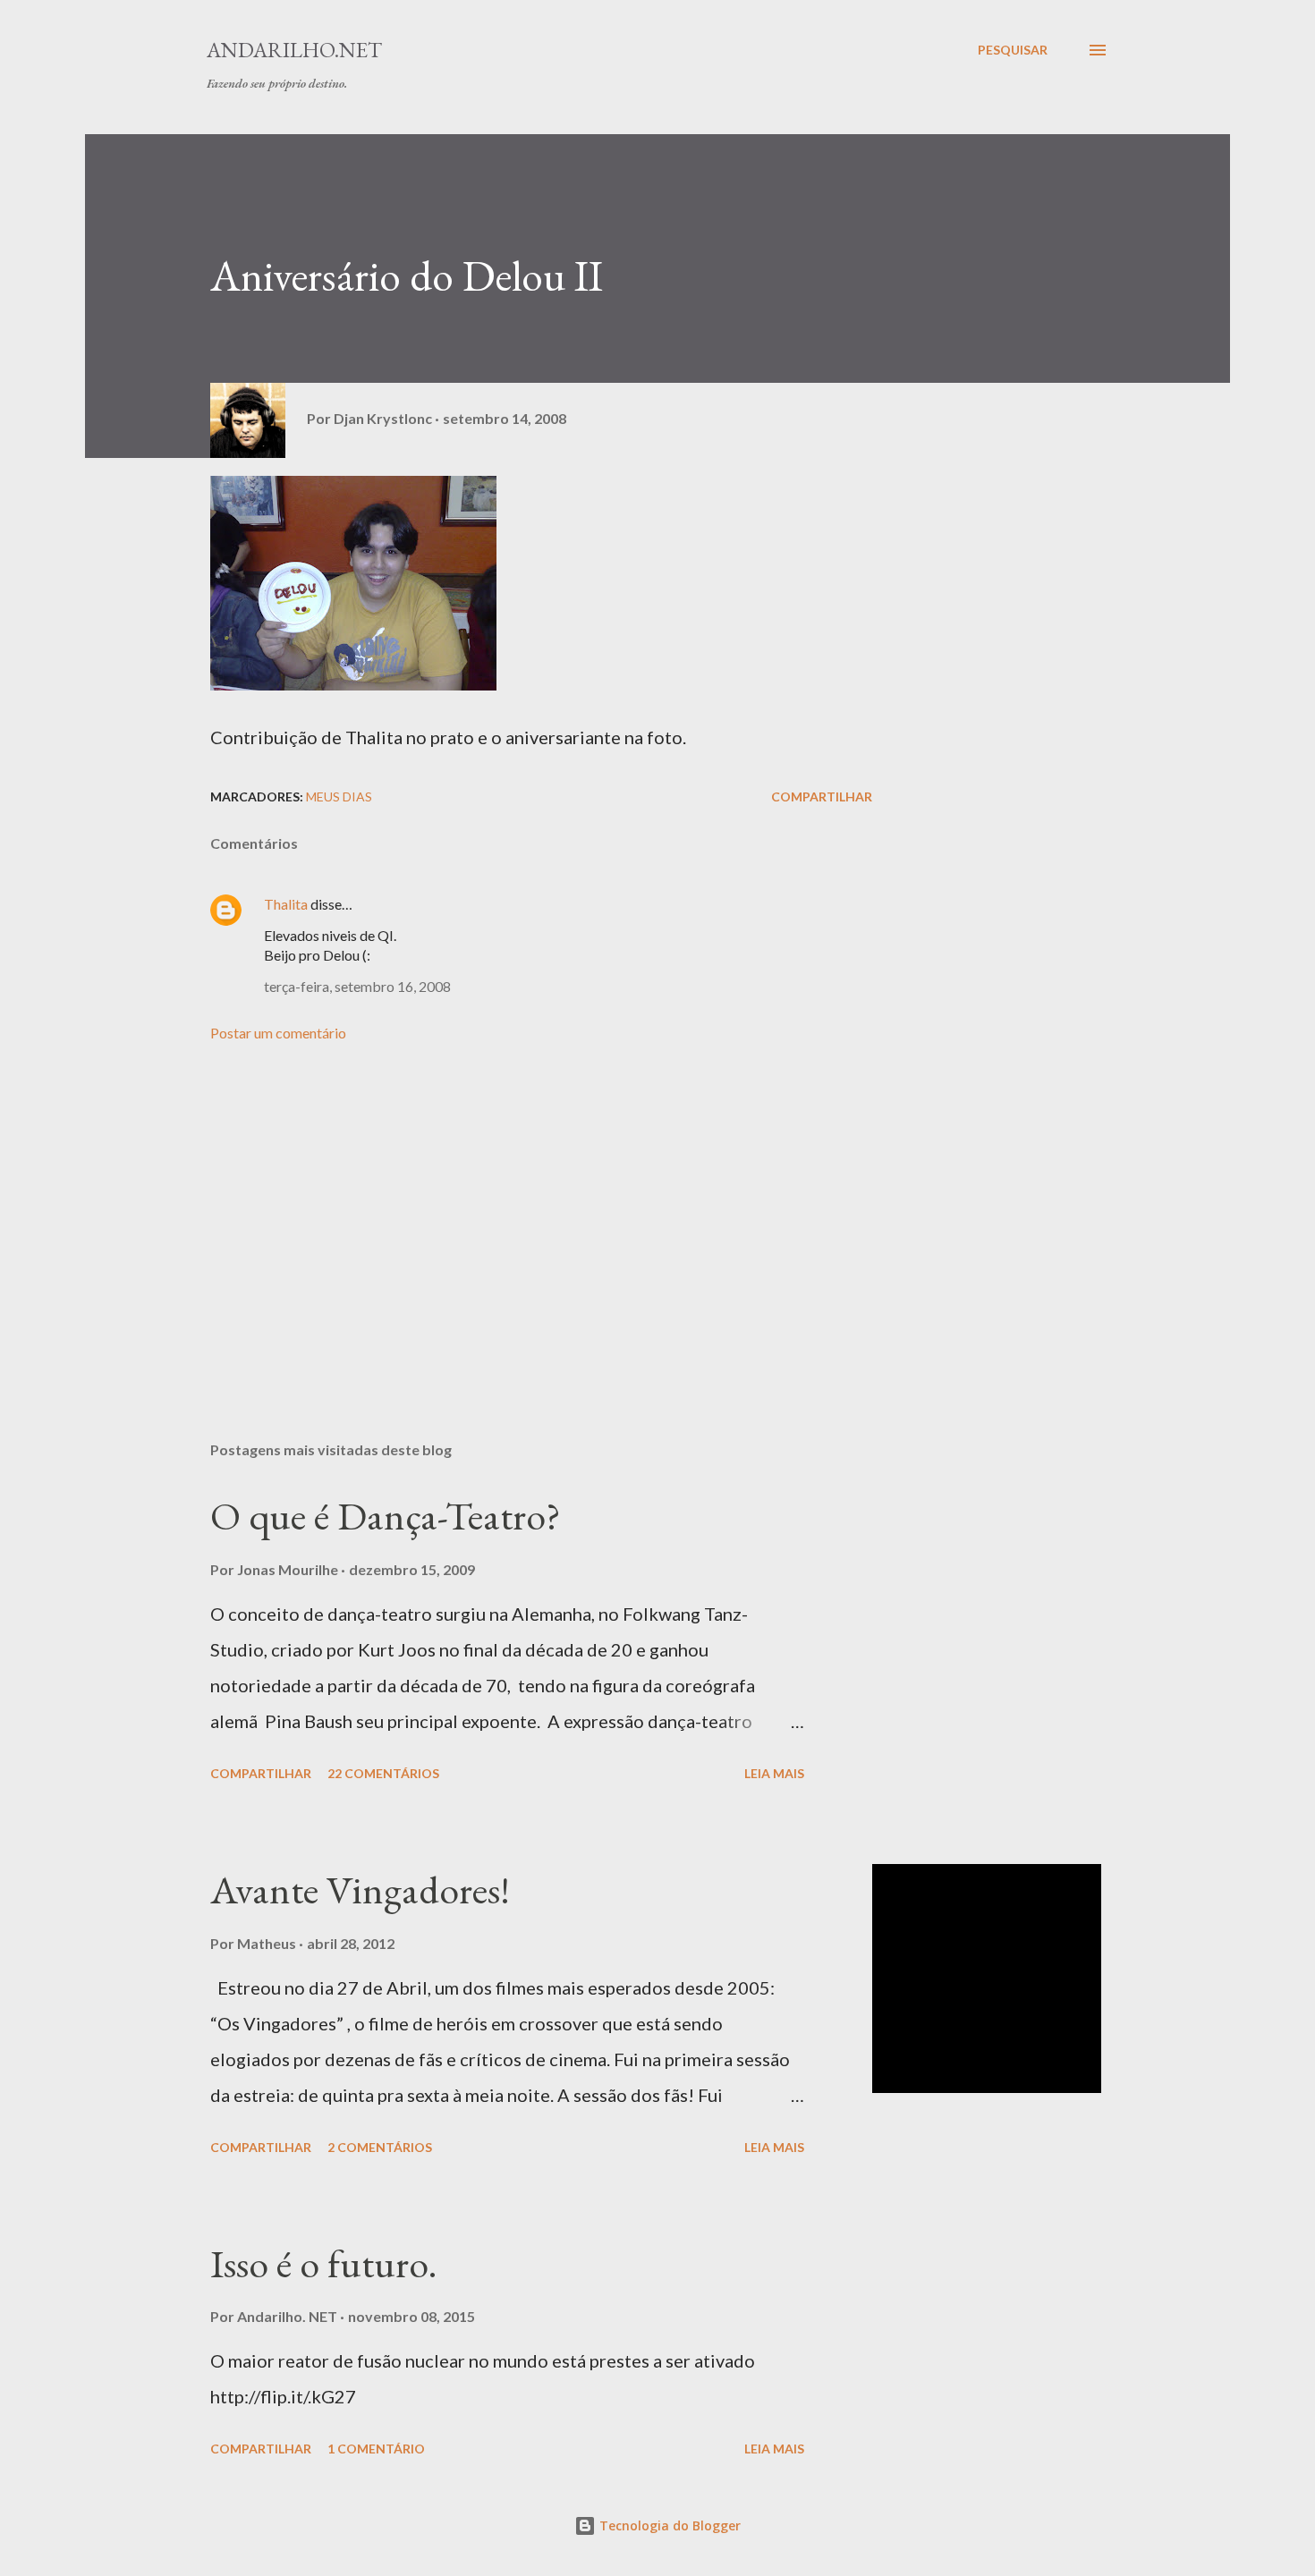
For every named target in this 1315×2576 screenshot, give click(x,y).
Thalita (286, 904)
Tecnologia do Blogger (668, 2525)
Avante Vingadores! (360, 1890)
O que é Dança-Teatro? (386, 1516)
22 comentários (383, 1773)
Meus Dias (339, 797)
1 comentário (376, 2449)
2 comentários (380, 2147)
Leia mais (774, 1773)
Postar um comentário (278, 1033)
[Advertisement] (513, 1218)
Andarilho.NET (294, 50)
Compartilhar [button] (822, 797)
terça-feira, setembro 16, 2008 (357, 986)
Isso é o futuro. (324, 2263)
